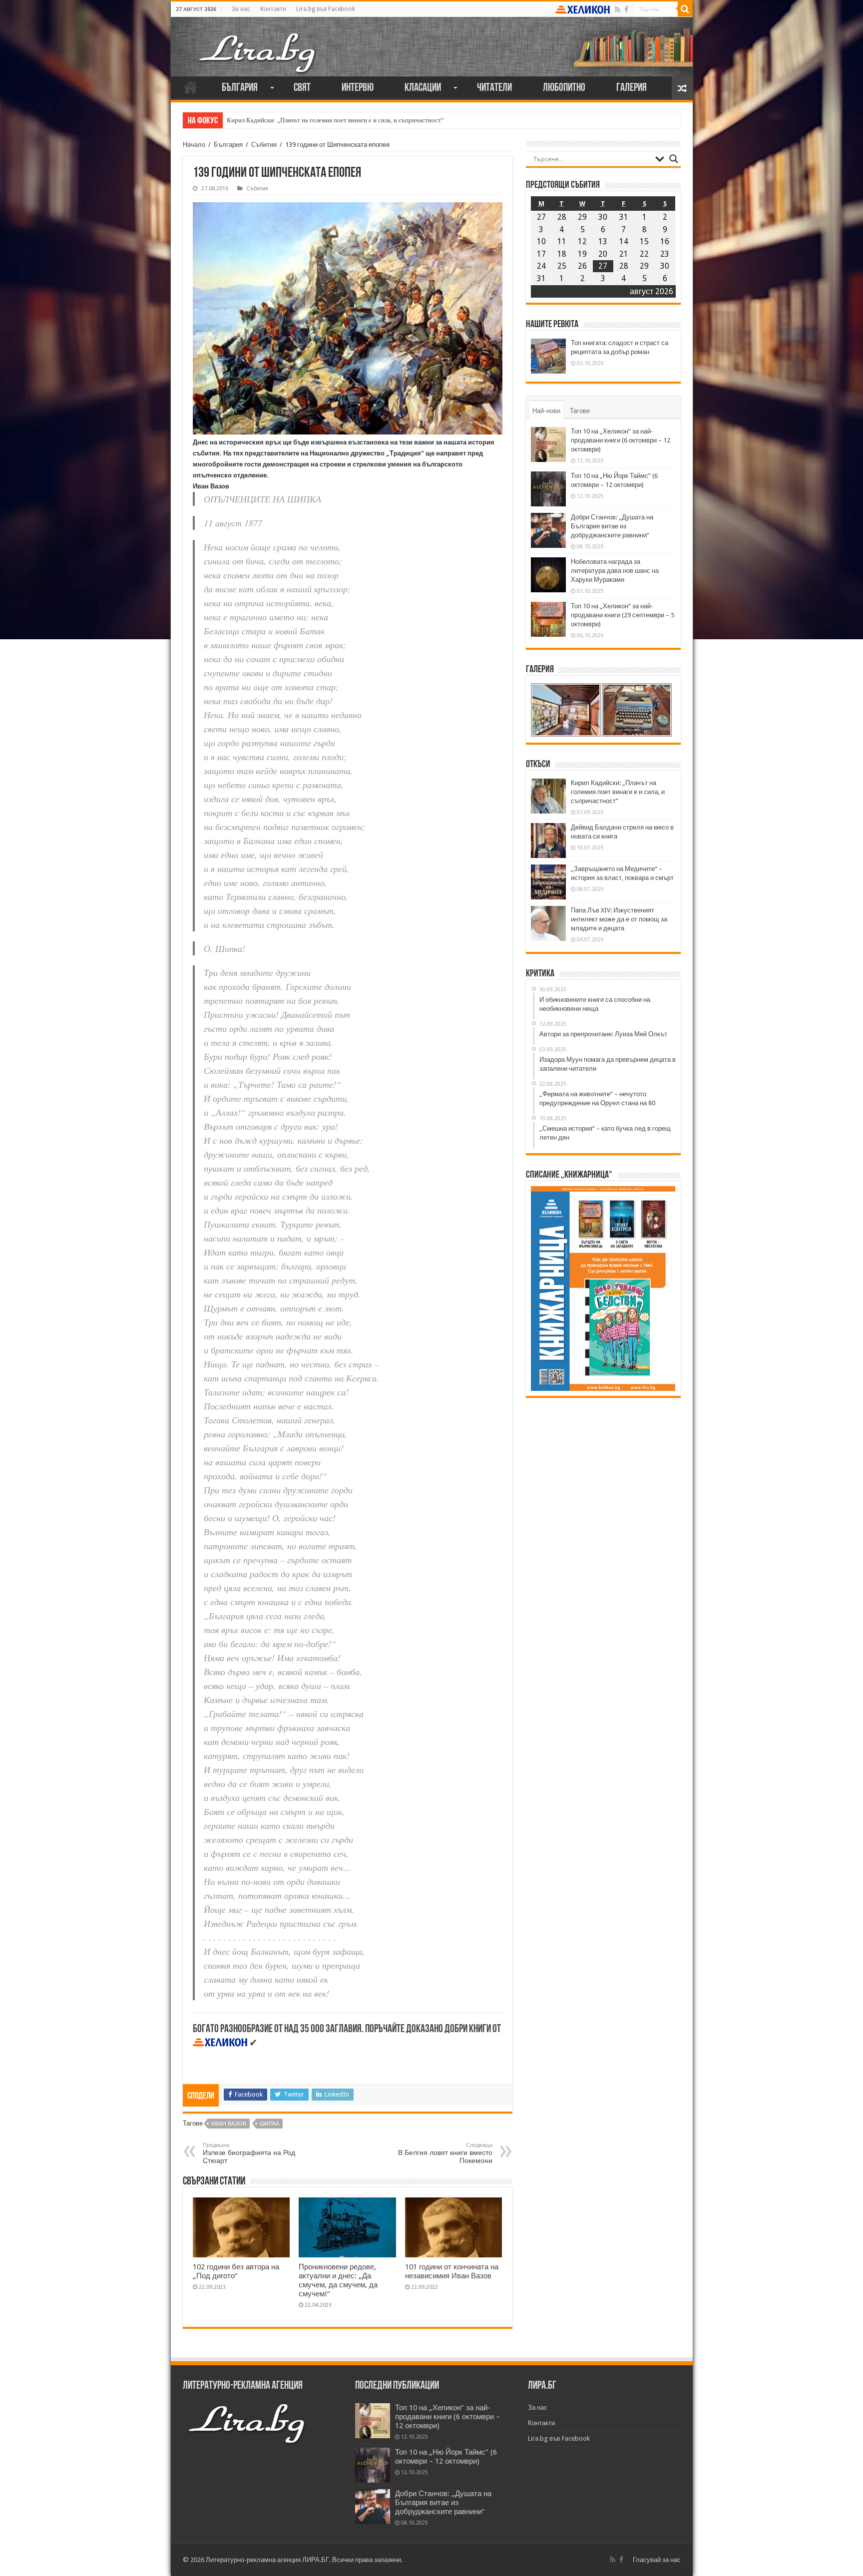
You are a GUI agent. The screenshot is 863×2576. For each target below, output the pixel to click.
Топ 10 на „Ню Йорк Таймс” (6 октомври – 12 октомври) (446, 2457)
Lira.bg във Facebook (326, 9)
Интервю (358, 88)
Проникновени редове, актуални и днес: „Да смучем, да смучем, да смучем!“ (338, 2280)
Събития (264, 145)
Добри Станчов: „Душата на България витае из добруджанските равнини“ (612, 526)
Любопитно (564, 88)
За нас (241, 9)
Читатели (494, 88)
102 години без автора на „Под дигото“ (236, 2271)
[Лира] (258, 42)
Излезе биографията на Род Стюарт (249, 2153)
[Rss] (618, 9)
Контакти (273, 9)
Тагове (580, 411)
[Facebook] (626, 9)
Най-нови (546, 411)
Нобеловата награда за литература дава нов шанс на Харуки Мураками (615, 571)
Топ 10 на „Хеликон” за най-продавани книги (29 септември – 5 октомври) (623, 615)
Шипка (269, 2124)
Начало (191, 87)
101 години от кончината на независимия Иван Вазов (452, 2271)
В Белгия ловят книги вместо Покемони (445, 2153)
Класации (423, 88)
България (240, 88)
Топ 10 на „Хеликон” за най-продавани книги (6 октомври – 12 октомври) (621, 440)
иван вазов (229, 2124)
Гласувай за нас (657, 2560)
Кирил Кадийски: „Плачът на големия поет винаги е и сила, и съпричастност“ (335, 120)
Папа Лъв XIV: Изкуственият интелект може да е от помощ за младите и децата (619, 919)
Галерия (632, 88)
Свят (302, 88)
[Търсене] (685, 9)
